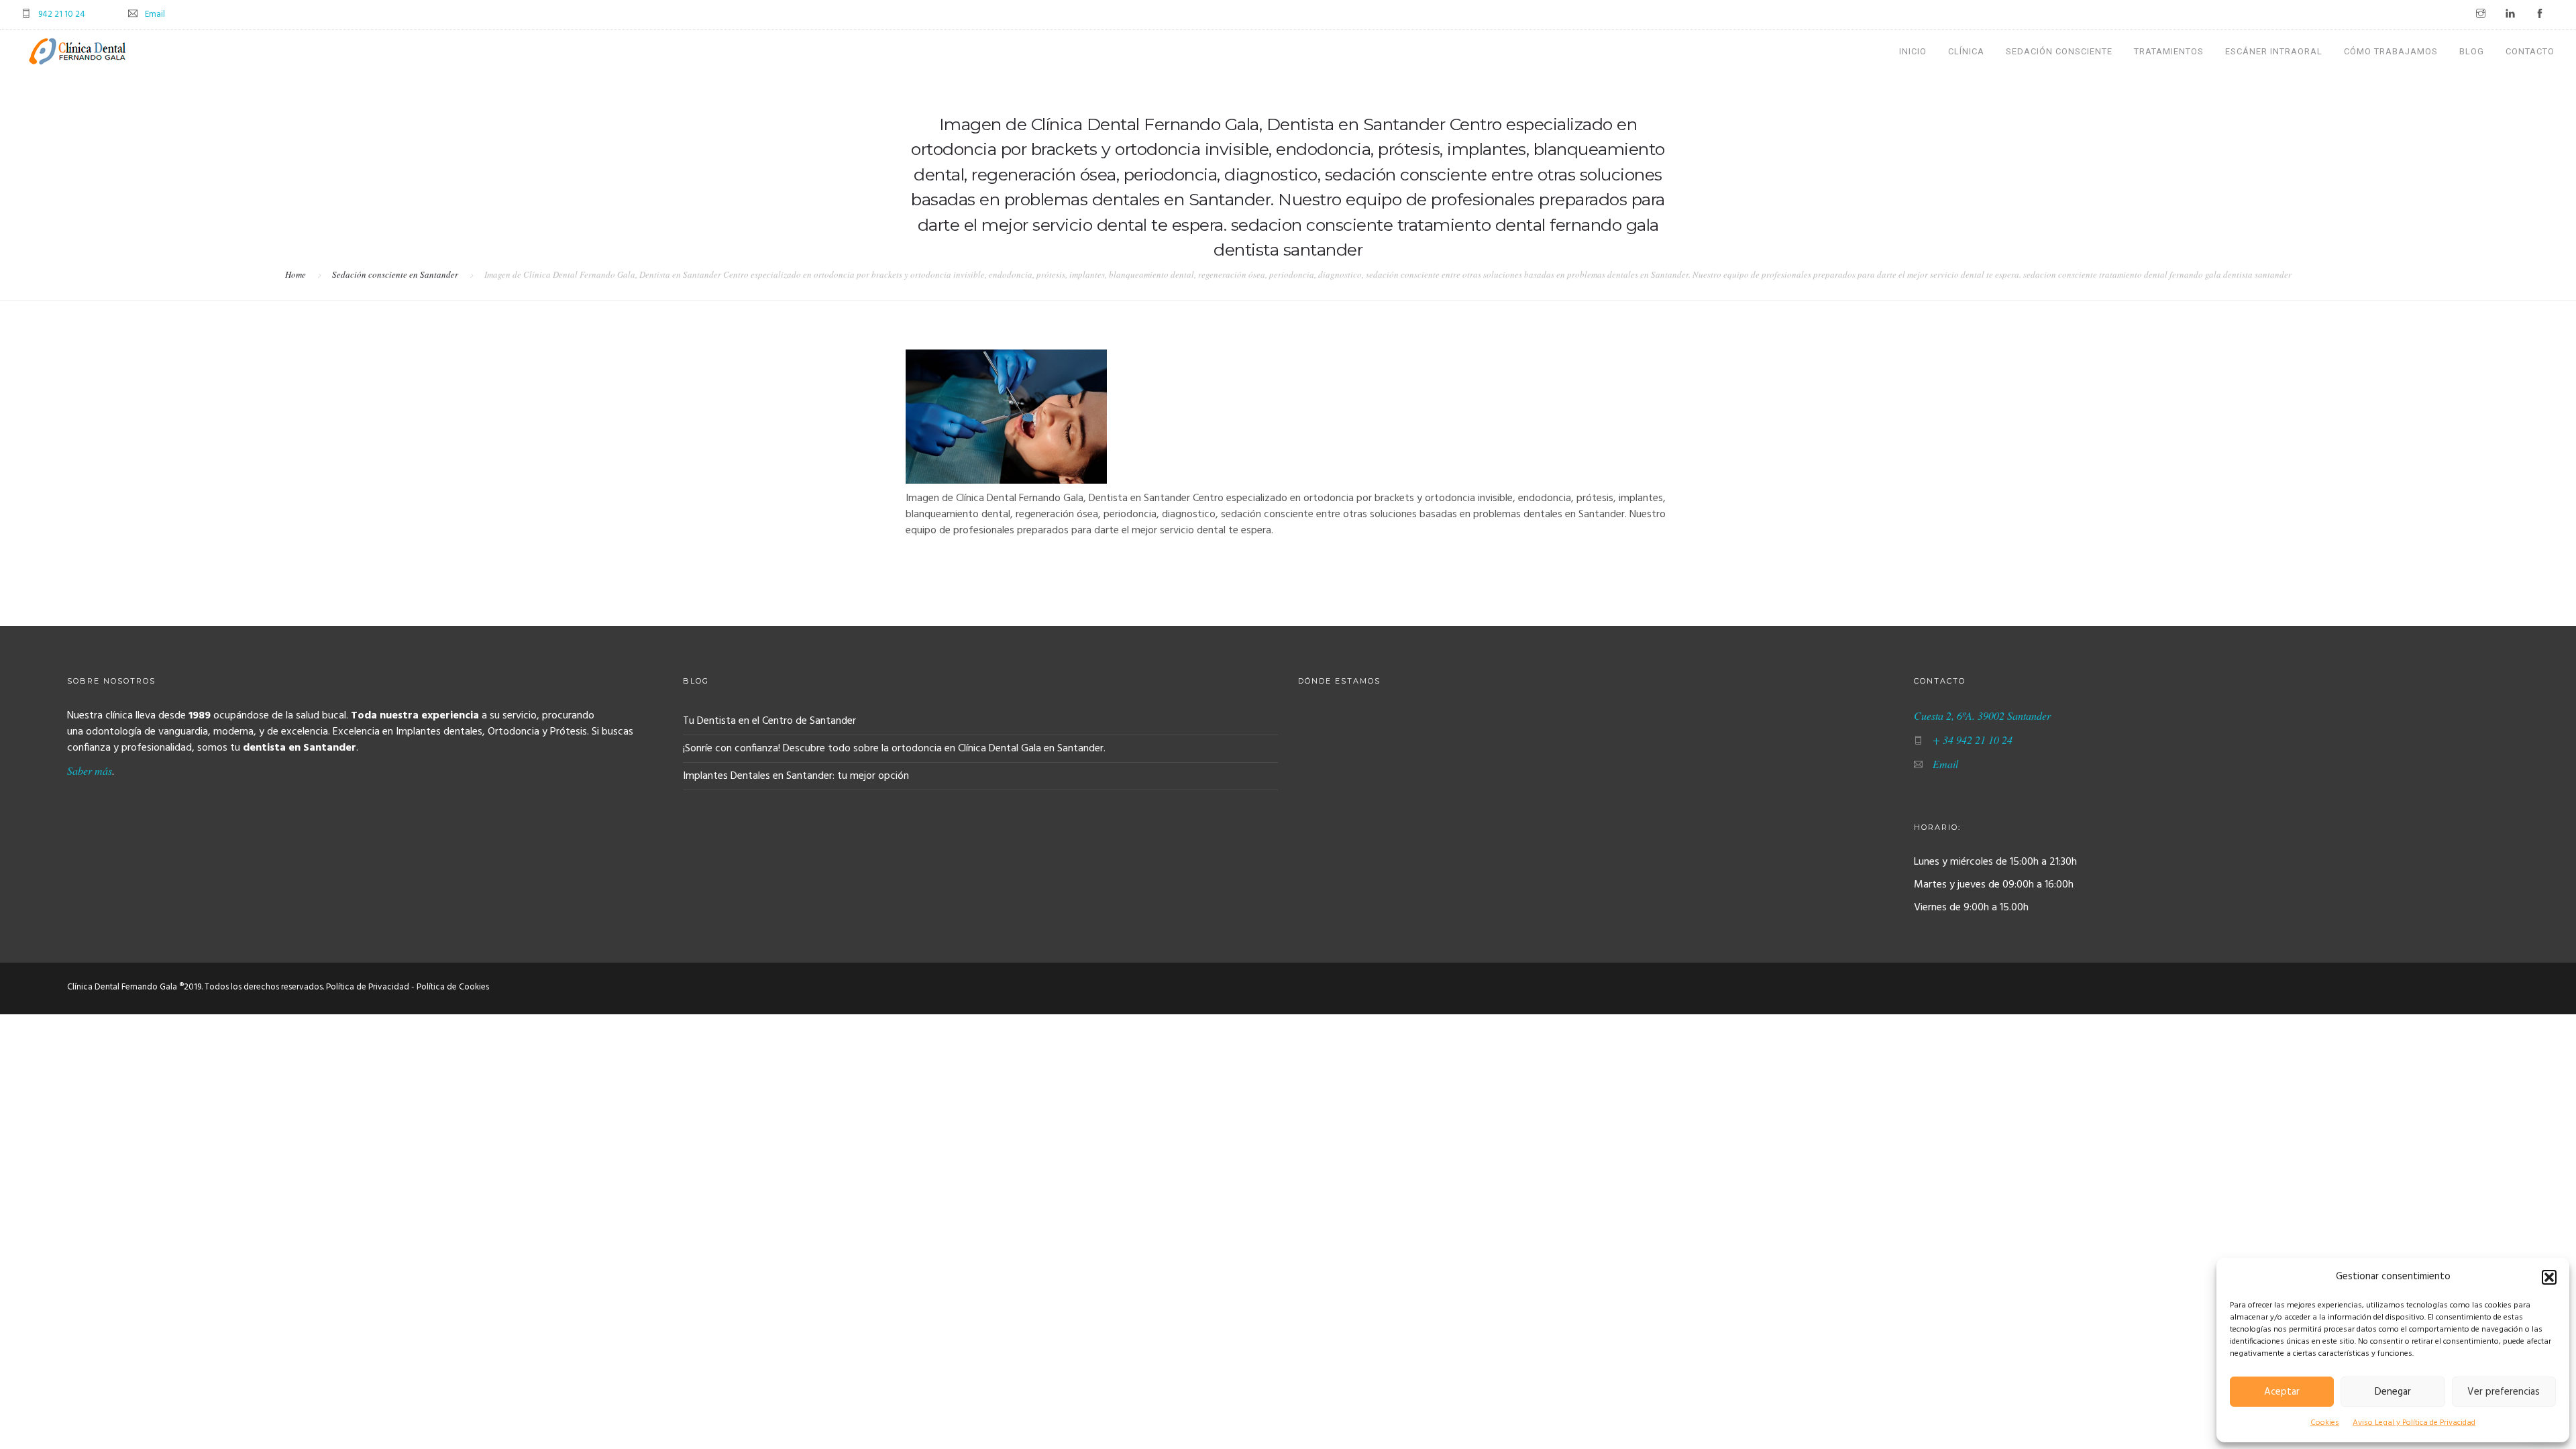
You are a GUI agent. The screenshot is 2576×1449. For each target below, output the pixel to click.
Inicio (1913, 51)
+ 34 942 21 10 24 (1973, 740)
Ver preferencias (2504, 1392)
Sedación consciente (2059, 51)
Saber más (90, 770)
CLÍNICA (1966, 51)
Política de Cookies (453, 987)
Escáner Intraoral (2274, 51)
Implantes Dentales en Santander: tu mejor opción (796, 776)
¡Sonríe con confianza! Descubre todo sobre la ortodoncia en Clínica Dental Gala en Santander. (894, 749)
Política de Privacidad (368, 987)
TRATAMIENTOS (2169, 51)
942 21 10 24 (62, 14)
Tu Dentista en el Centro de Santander (769, 721)
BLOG (2472, 51)
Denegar (2393, 1392)
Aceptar (2282, 1392)
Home (296, 274)
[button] (2549, 1277)
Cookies (2325, 1423)
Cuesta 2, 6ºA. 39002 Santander (1982, 715)
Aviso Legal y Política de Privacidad (2414, 1423)
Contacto (2530, 51)
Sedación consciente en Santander (395, 274)
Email (155, 14)
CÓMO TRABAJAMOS (2391, 51)
